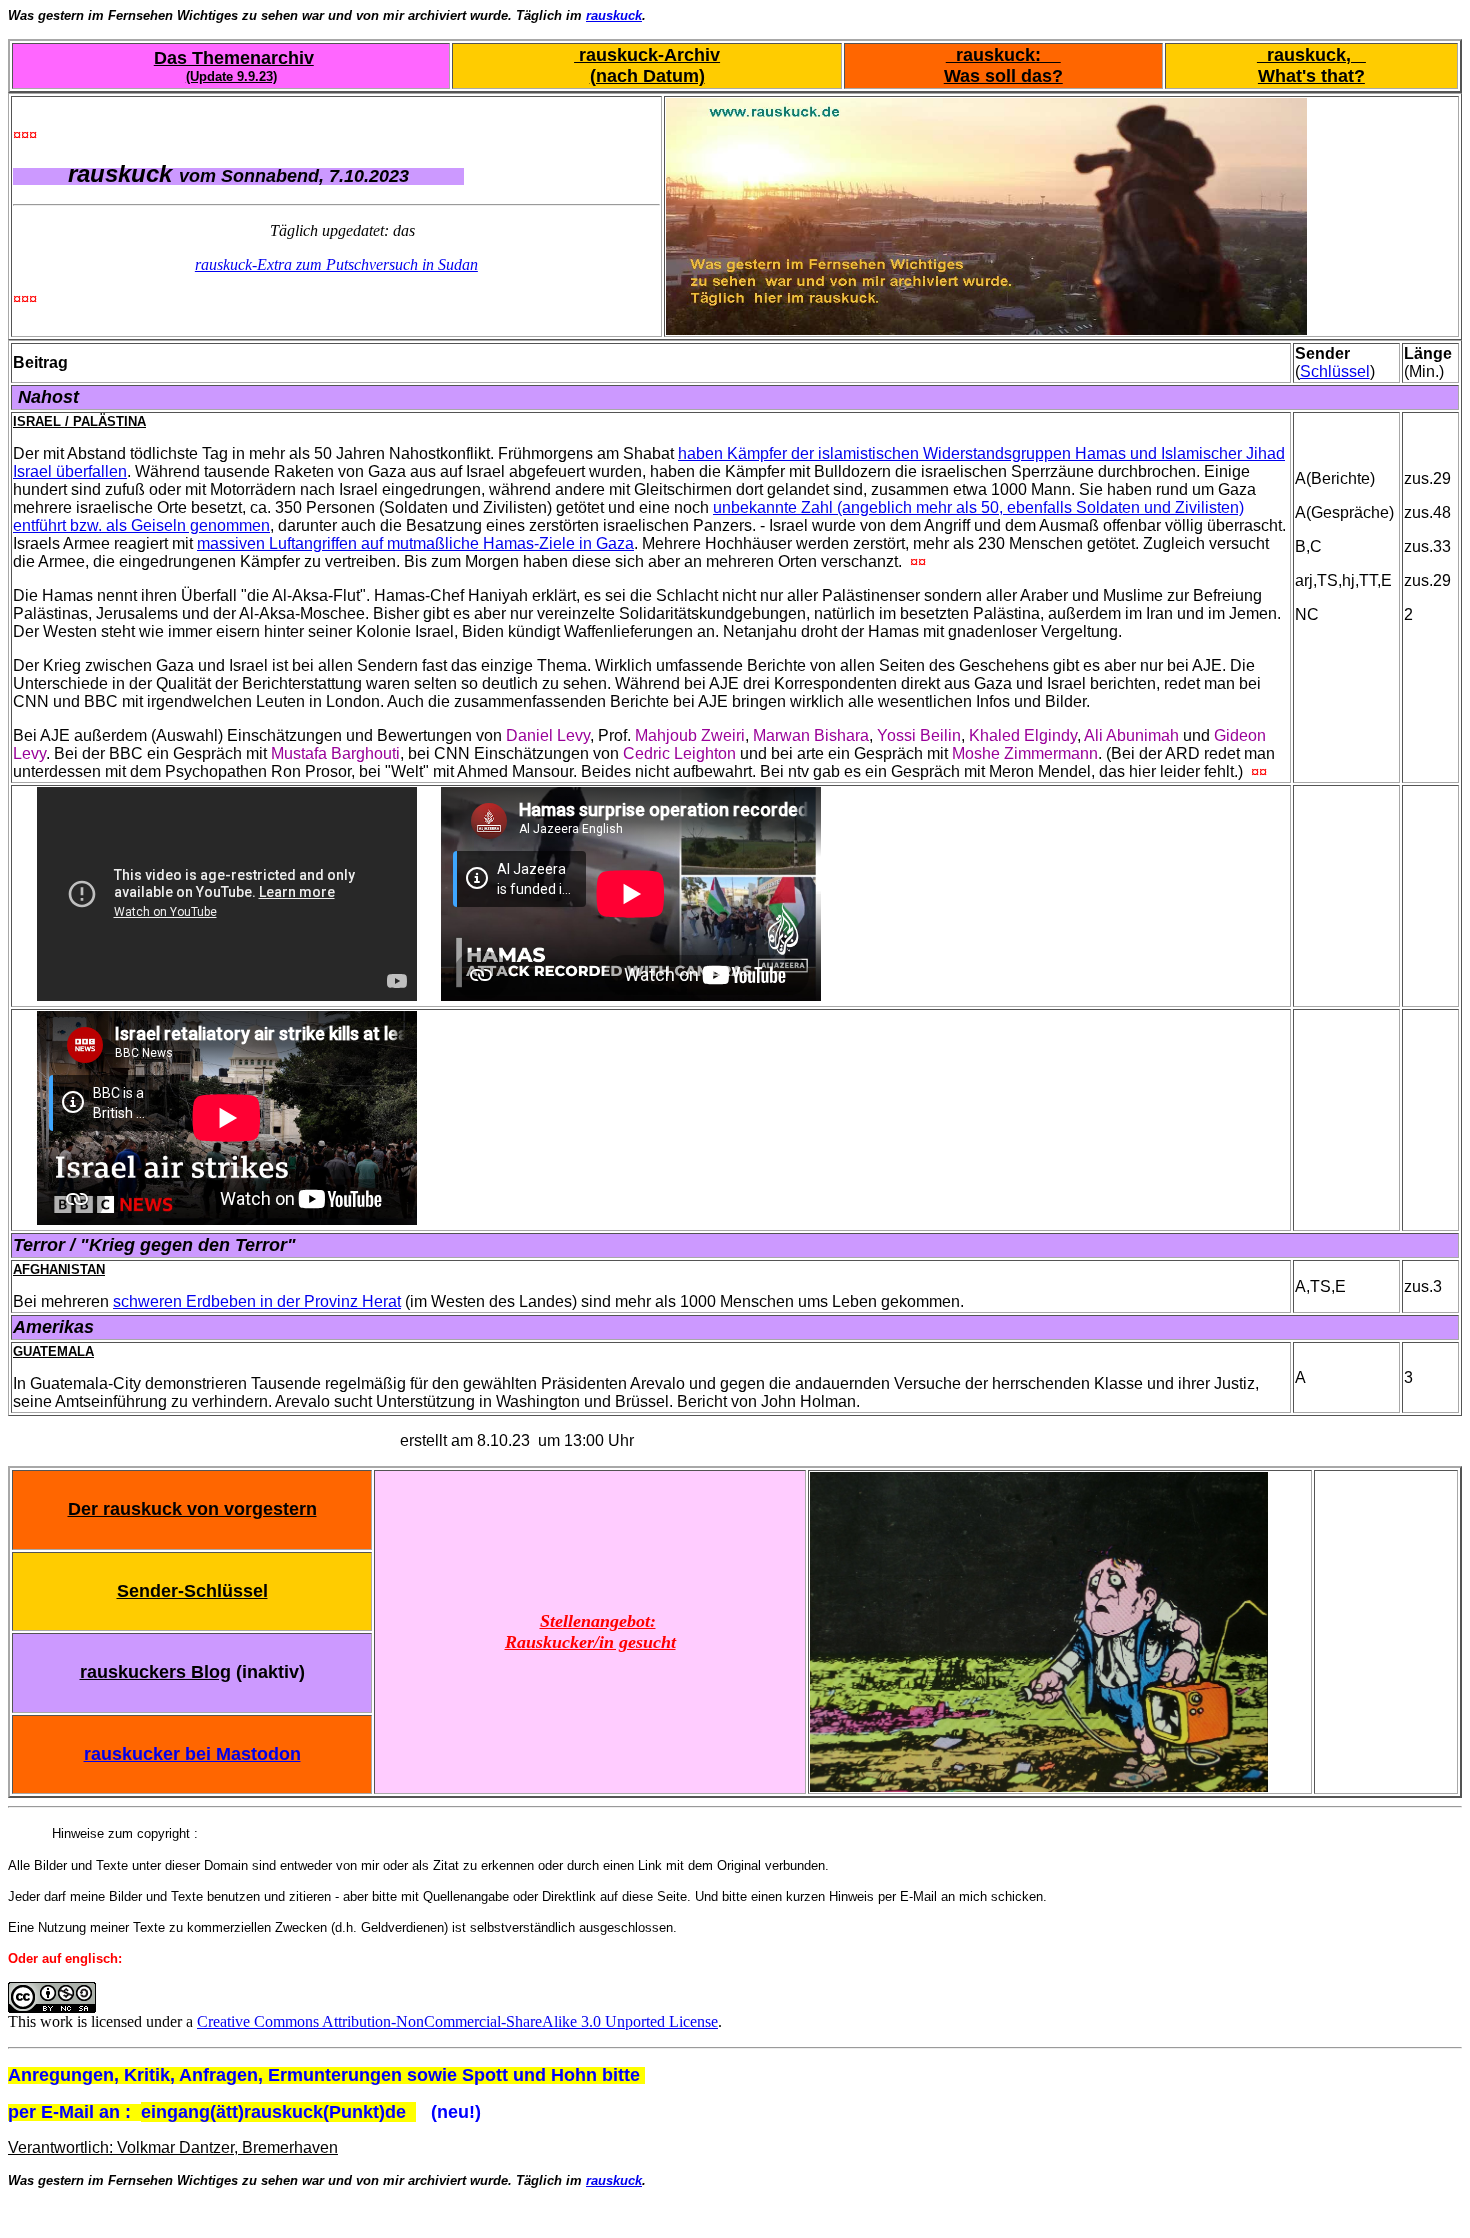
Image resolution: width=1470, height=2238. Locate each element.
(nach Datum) (647, 76)
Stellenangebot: (598, 1621)
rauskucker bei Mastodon (192, 1754)
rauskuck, (1311, 55)
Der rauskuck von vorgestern (192, 1509)
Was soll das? (1003, 76)
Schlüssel (1335, 371)
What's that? (1311, 76)
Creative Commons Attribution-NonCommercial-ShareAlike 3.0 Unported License (457, 2021)
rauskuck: (1003, 55)
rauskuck (614, 15)
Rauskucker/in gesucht (590, 1642)
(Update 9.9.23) (231, 76)
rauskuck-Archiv (647, 55)
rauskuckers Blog (155, 1672)
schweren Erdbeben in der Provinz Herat (257, 1301)
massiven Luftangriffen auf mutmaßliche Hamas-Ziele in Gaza (415, 543)
